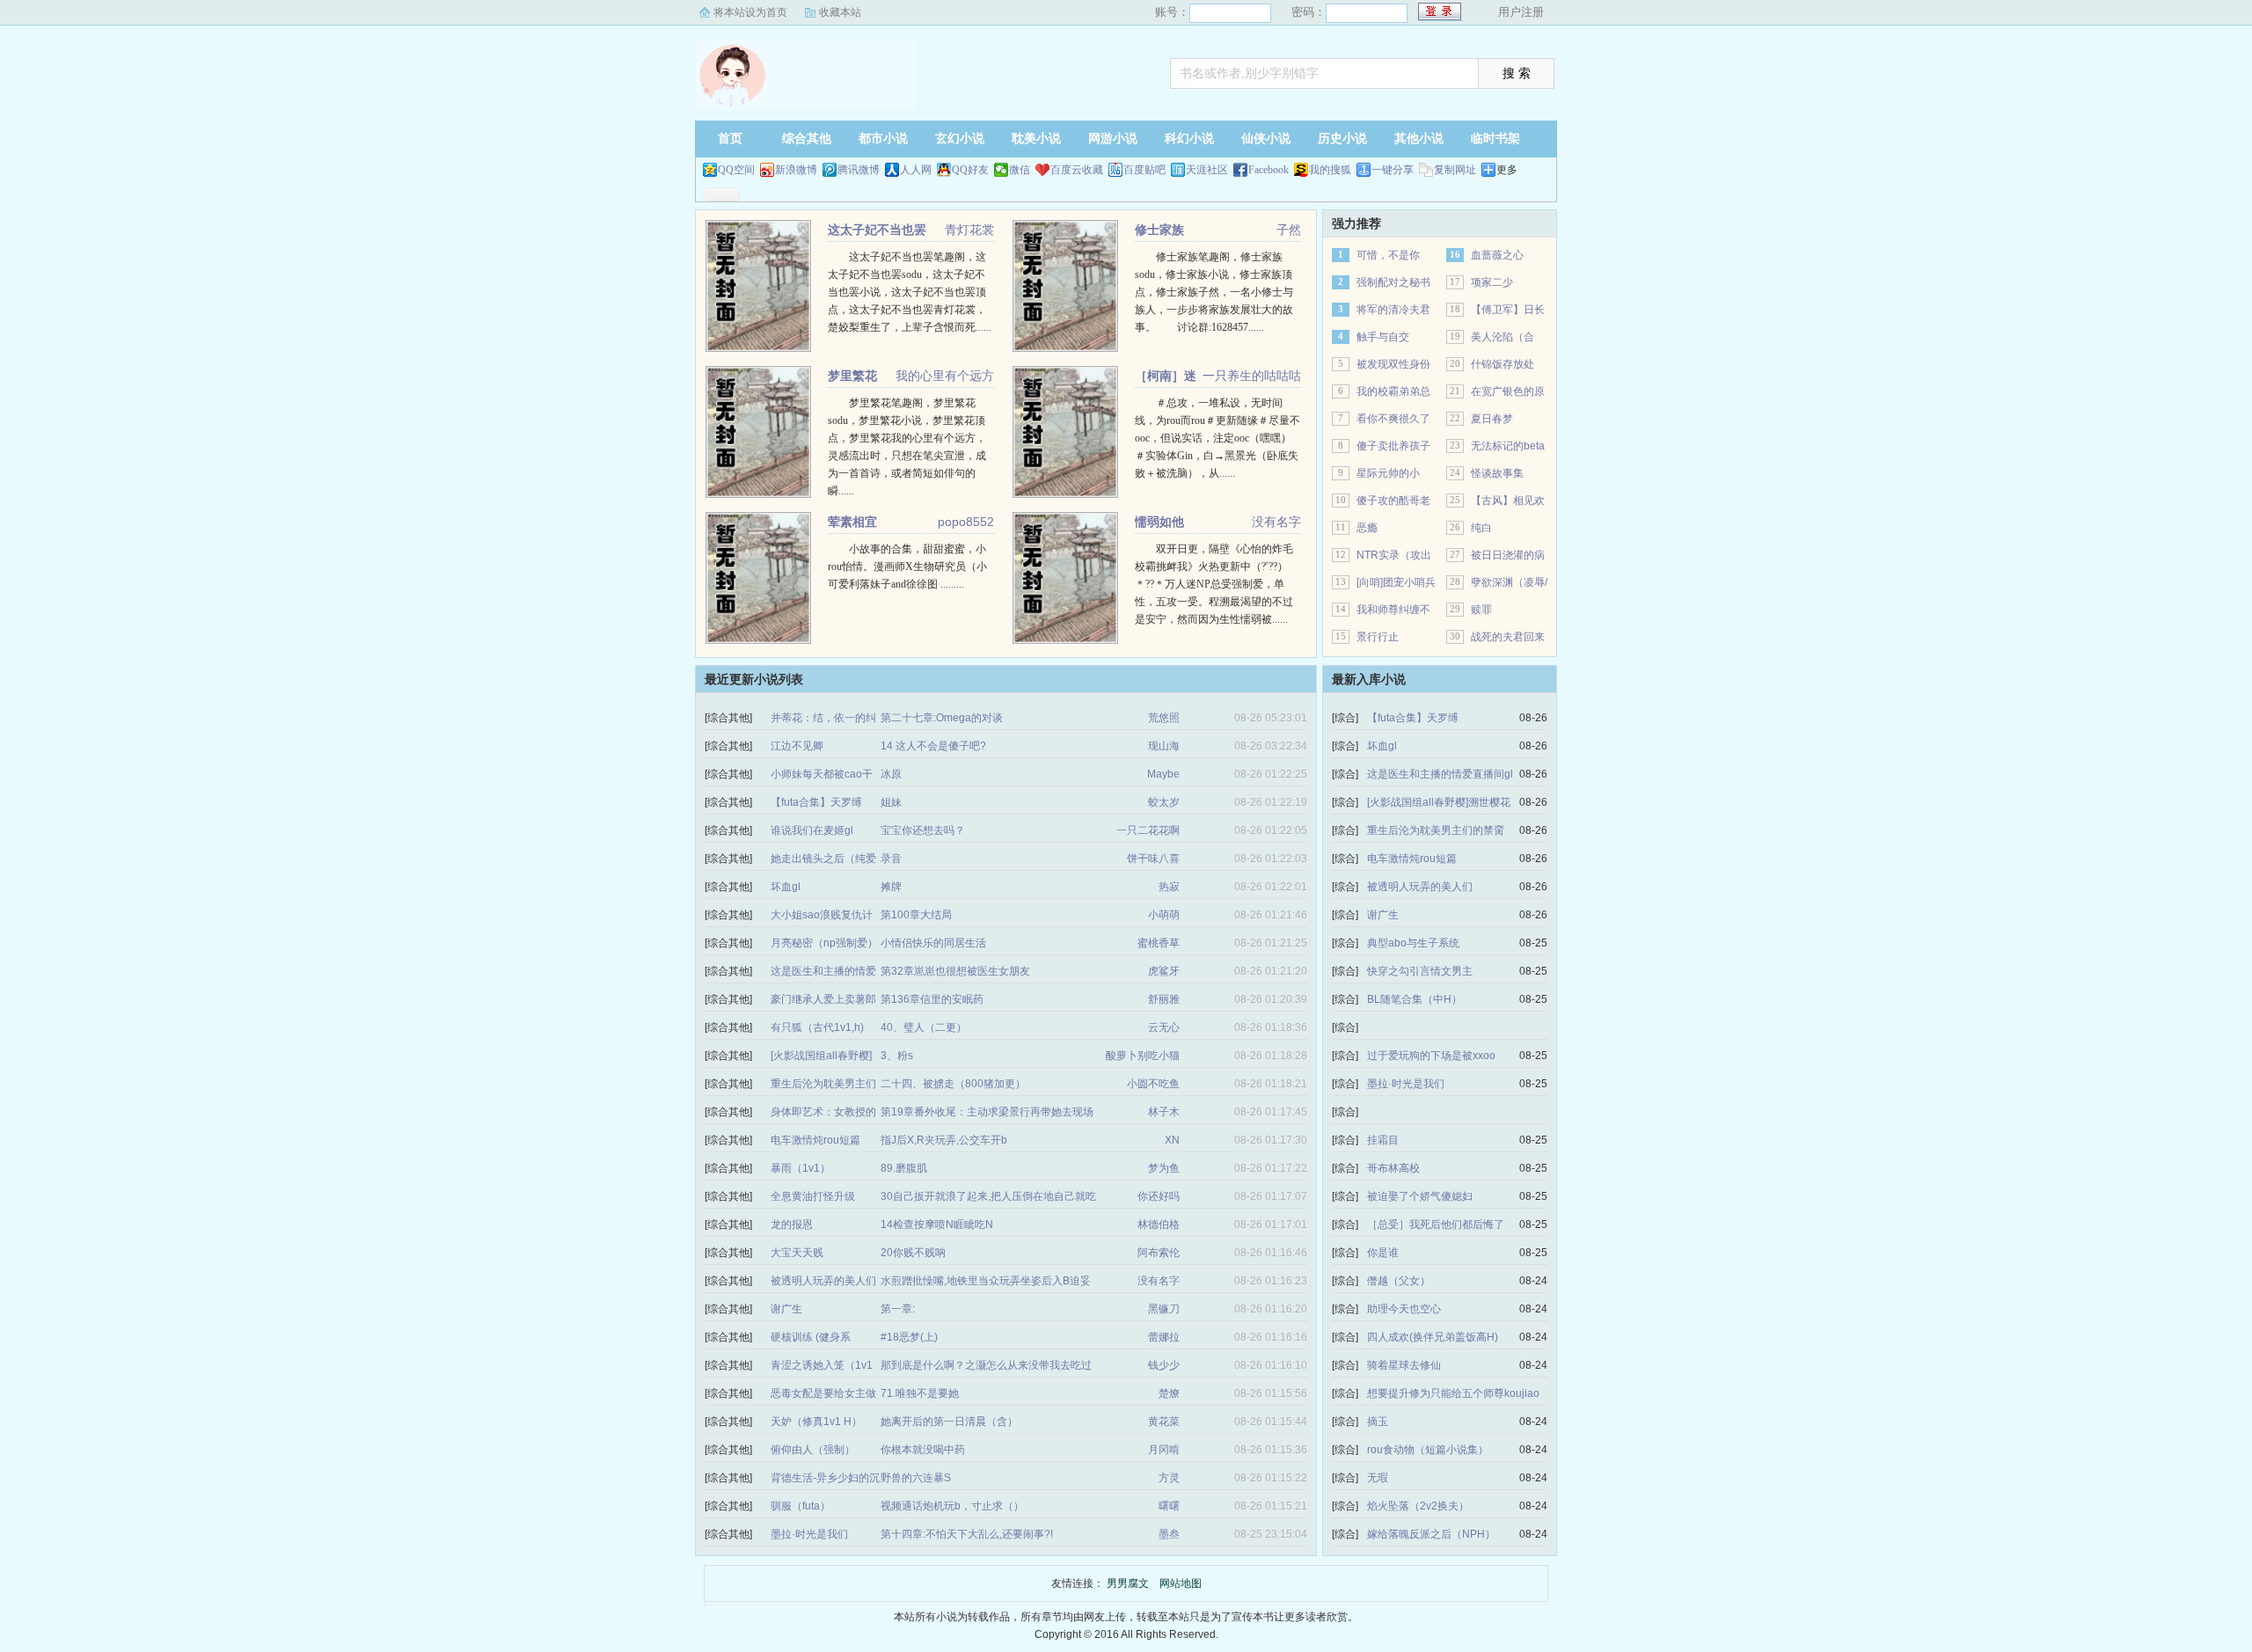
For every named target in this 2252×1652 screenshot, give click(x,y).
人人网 (916, 170)
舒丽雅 (1164, 999)
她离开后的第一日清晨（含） (949, 1422)
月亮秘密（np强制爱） (824, 943)
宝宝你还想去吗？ (923, 830)
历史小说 (1342, 139)
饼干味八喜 (1153, 859)
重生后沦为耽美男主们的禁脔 (1436, 830)
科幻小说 (1189, 139)
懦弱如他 (1159, 522)
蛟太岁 (1164, 802)
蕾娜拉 (1164, 1337)
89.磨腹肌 (904, 1168)
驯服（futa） (801, 1506)
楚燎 (1169, 1393)
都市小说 (883, 139)
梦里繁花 (852, 376)
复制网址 (1455, 170)
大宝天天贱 (797, 1253)
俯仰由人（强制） (813, 1450)
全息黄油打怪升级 (813, 1196)
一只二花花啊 (1148, 830)
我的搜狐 (1330, 170)
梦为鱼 (1164, 1168)
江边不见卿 (797, 746)
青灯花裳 (969, 230)
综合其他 (807, 139)
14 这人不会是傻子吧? (933, 746)
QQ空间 (736, 170)
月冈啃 (1164, 1450)
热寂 (1169, 887)
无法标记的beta (1508, 446)
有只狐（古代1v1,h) (817, 1027)
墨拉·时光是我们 (809, 1534)
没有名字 (1276, 522)
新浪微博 (796, 170)
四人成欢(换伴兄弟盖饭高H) (1433, 1337)
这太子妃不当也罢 (877, 230)
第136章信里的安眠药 (932, 999)
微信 (1020, 170)
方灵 (1169, 1478)
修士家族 (1159, 230)
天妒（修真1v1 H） (816, 1422)
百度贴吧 (1144, 170)
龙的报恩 (792, 1224)
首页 (730, 139)
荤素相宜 (852, 522)
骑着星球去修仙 (1404, 1365)
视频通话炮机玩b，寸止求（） (952, 1506)
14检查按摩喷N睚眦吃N (937, 1224)
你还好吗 (1159, 1196)
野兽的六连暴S (916, 1478)
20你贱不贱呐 (913, 1253)
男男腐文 (805, 75)
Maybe (1163, 774)
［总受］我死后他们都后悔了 (1436, 1224)
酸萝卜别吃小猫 (1143, 1056)
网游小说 (1113, 139)
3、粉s (897, 1056)
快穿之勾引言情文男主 (1420, 971)
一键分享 (1393, 170)
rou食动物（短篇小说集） (1428, 1450)
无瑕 (1378, 1478)
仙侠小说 (1266, 139)
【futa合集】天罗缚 (816, 802)
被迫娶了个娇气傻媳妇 (1420, 1196)
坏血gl (786, 887)
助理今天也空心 (1404, 1309)
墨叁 (1169, 1534)
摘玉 (1378, 1422)
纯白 (1481, 528)
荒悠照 (1164, 718)
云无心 (1164, 1027)
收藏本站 (840, 12)
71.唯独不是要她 (920, 1393)
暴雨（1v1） (801, 1168)
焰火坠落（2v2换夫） (1418, 1506)
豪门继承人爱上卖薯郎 (823, 999)
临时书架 (1495, 139)
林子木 (1164, 1112)
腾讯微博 (859, 170)
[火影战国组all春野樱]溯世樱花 (1439, 802)
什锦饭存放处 (1503, 364)
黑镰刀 (1164, 1309)
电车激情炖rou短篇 (815, 1140)
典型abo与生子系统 (1413, 943)
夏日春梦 (1492, 419)
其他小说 (1419, 139)
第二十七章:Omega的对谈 (942, 718)
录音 (891, 859)
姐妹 (891, 802)
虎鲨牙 (1164, 971)
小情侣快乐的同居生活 (933, 943)
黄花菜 (1164, 1422)
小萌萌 (1164, 915)
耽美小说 (1036, 139)
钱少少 (1164, 1365)
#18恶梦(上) (909, 1337)
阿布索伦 (1159, 1253)
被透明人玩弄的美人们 (823, 1281)
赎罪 (1481, 610)
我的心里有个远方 (945, 376)
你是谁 (1383, 1253)
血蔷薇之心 (1497, 255)
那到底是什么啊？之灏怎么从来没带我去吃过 (986, 1365)
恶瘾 (1367, 528)
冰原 (891, 774)
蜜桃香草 (1159, 943)
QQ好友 (970, 170)
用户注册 (1521, 12)
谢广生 (786, 1309)
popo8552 (966, 522)
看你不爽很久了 (1393, 419)
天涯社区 (1207, 170)
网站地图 (1181, 1583)
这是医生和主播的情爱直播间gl (1440, 774)
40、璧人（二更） (924, 1027)
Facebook (1269, 170)
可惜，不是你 (1388, 255)
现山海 (1164, 746)
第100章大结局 (916, 915)
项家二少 (1492, 282)
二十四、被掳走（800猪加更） (953, 1084)
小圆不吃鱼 (1153, 1084)
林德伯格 (1159, 1224)
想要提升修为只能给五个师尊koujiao (1453, 1393)
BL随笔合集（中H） (1415, 999)
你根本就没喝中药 (923, 1450)
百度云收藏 (1077, 170)
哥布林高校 (1393, 1168)
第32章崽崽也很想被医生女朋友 (955, 971)
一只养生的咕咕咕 (1252, 376)
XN (1172, 1140)
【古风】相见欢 (1508, 501)
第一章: (898, 1309)
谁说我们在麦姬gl (812, 830)
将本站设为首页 (750, 12)
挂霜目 (1383, 1140)
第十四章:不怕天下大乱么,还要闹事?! (967, 1534)
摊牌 (891, 887)
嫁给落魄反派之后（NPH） (1431, 1534)
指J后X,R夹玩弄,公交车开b (944, 1140)
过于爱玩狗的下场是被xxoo (1431, 1056)
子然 (1289, 230)
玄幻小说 (960, 139)
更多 (1507, 170)
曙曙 (1169, 1506)
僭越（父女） (1399, 1281)
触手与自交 (1383, 337)
